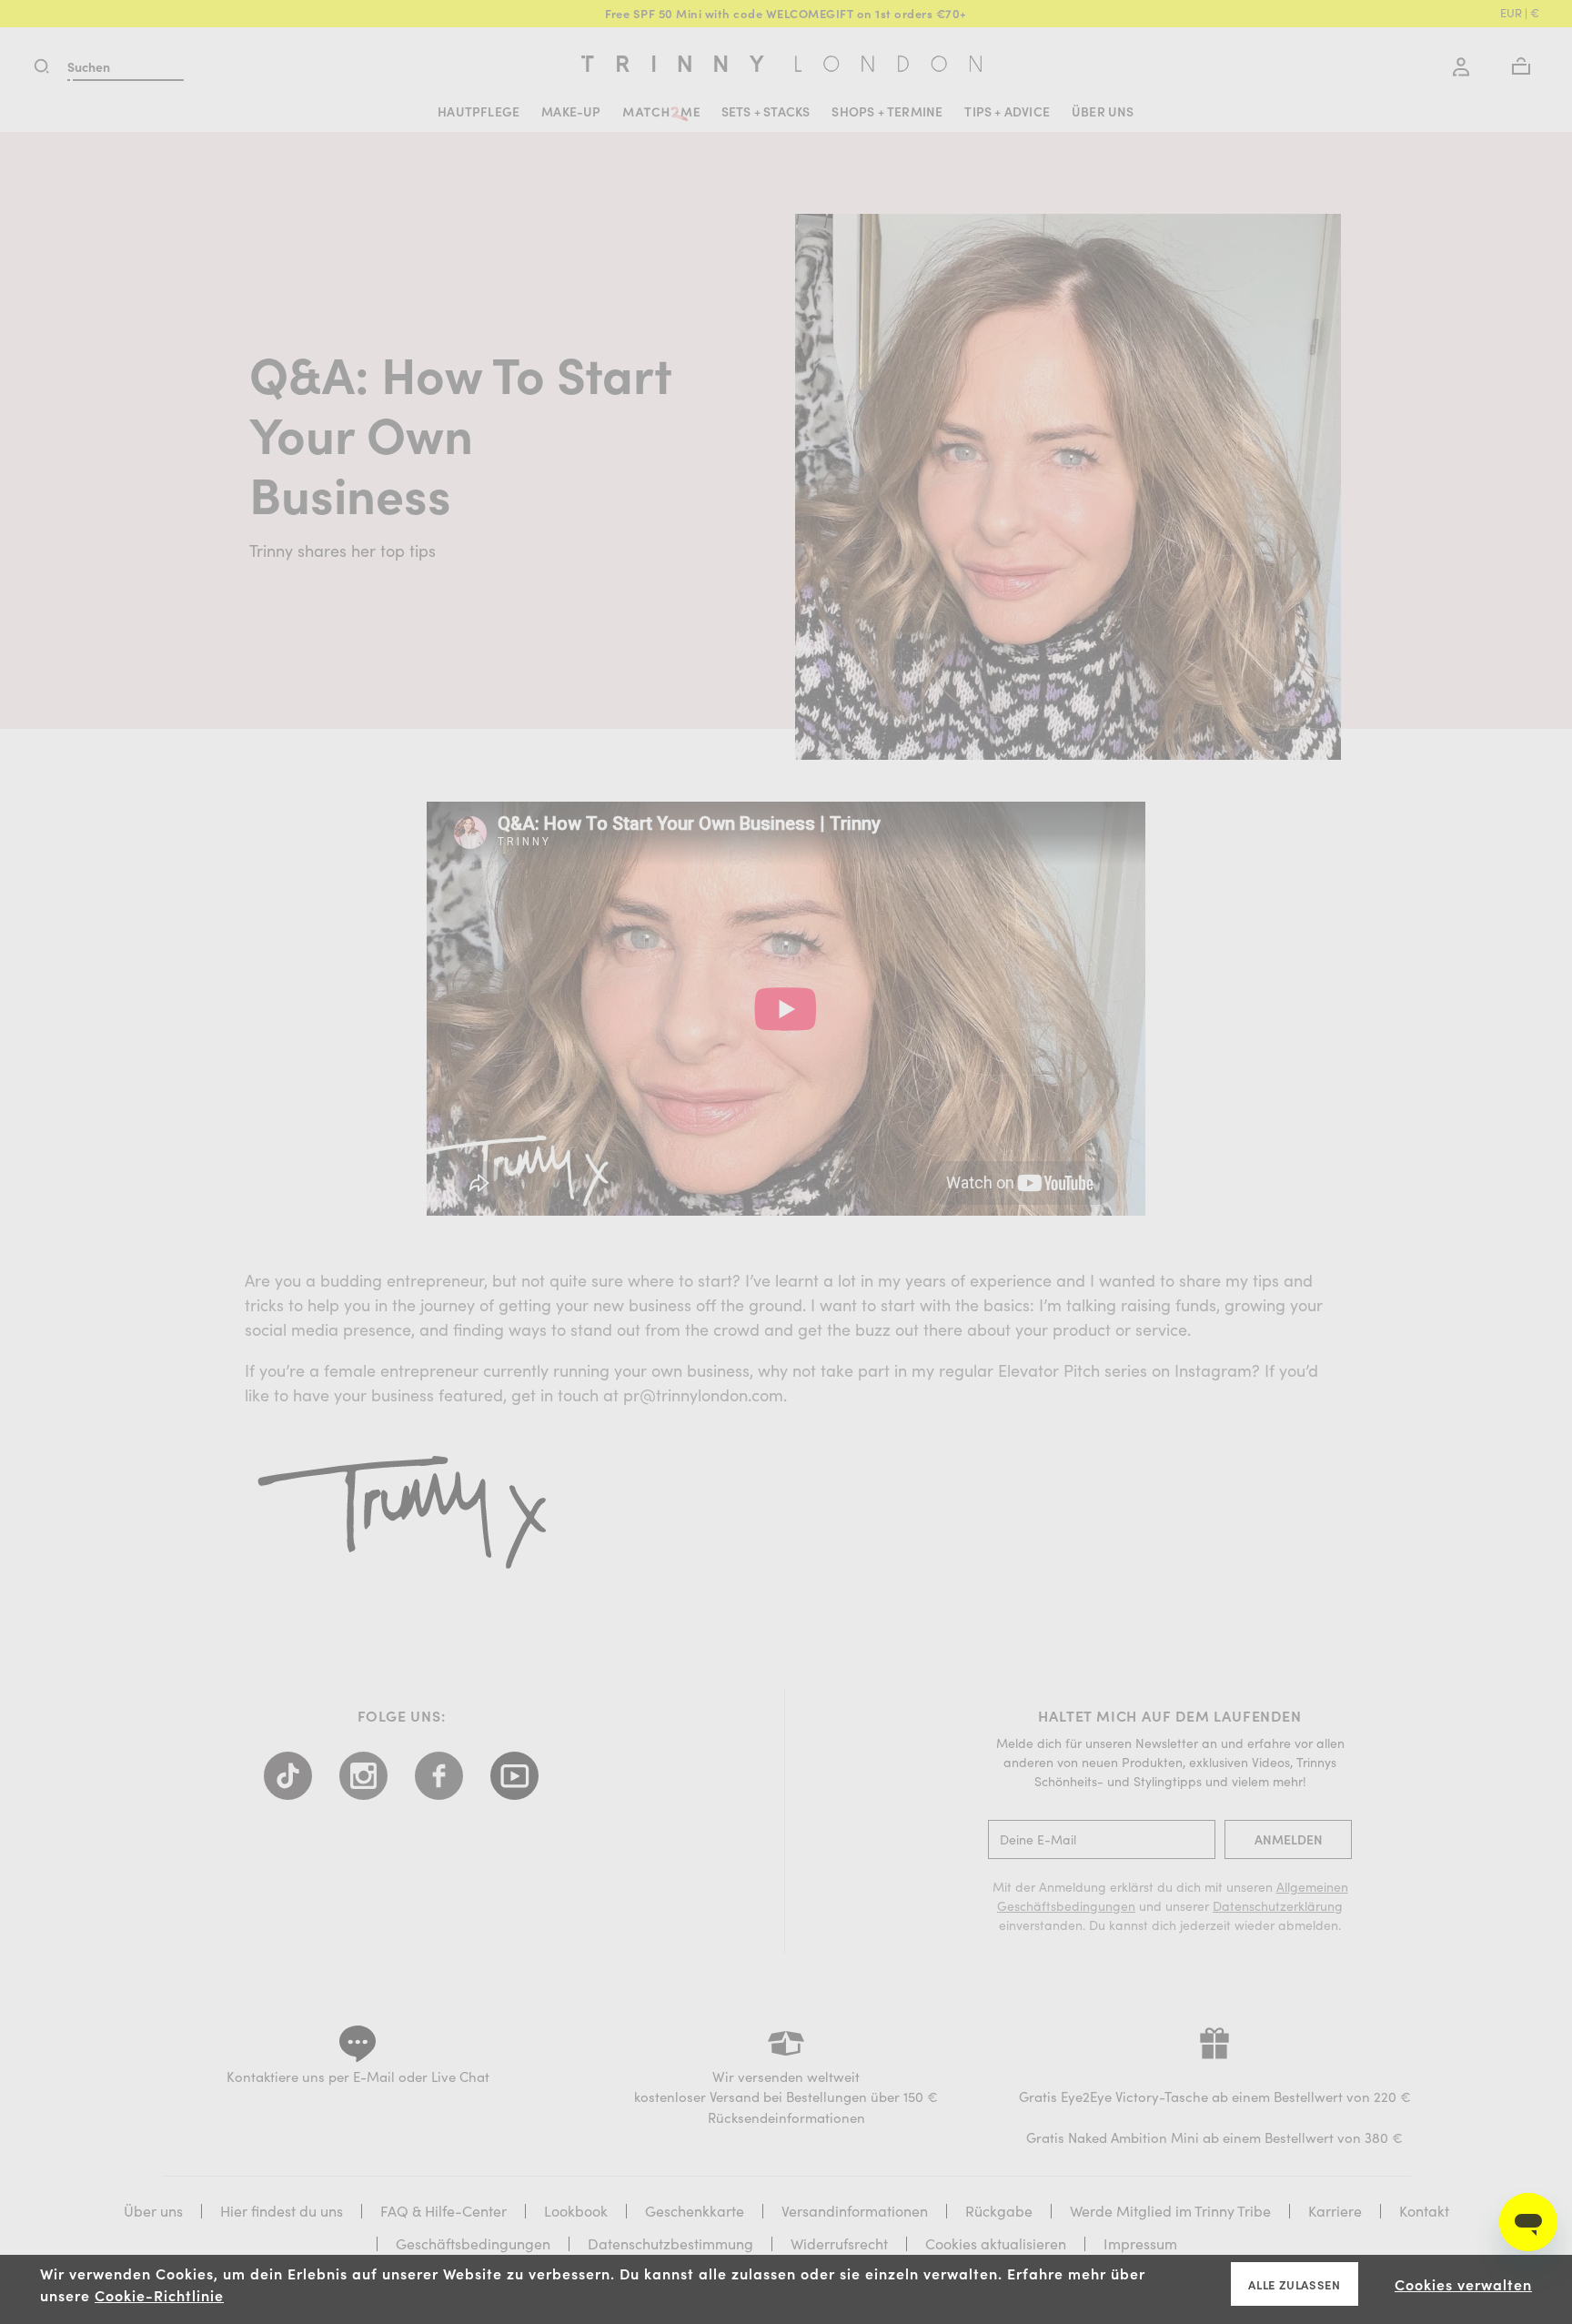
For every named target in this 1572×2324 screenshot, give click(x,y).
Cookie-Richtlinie (159, 2295)
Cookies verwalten (1463, 2284)
